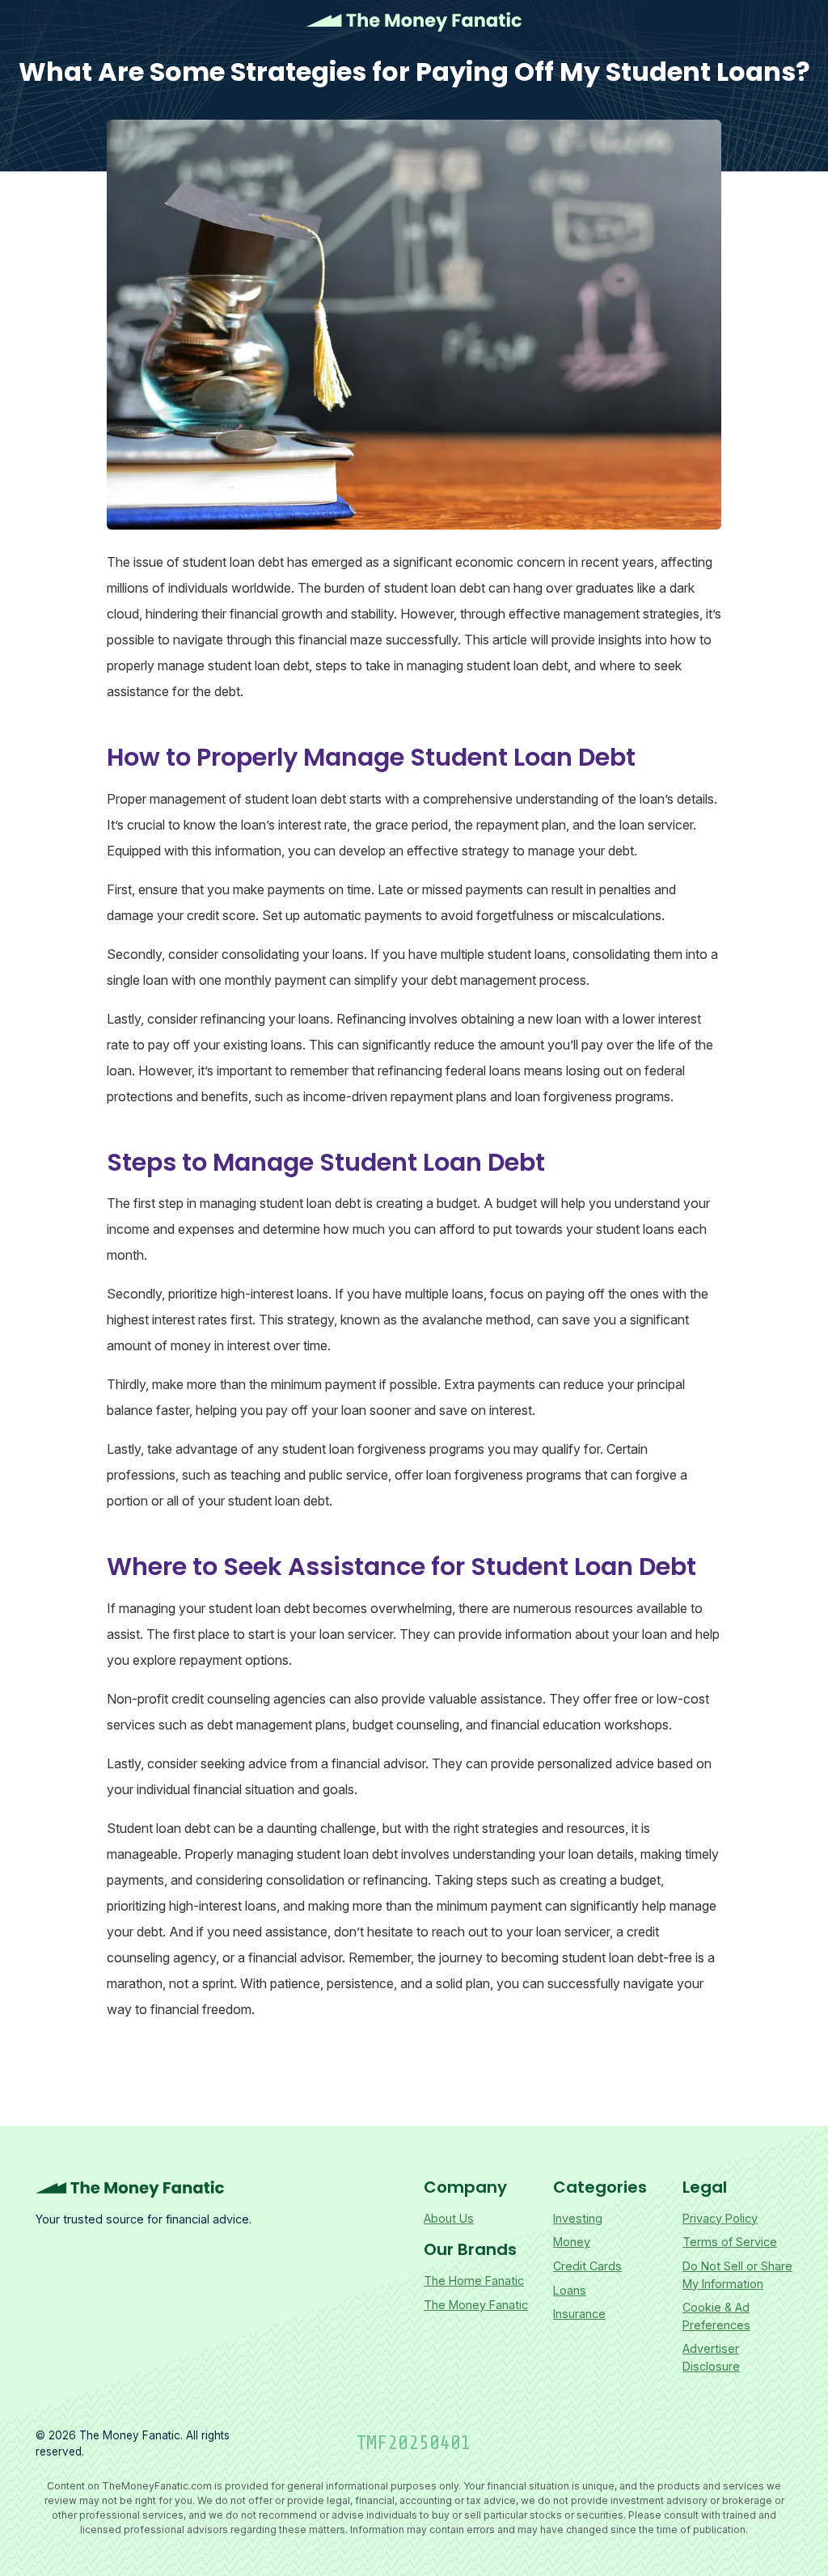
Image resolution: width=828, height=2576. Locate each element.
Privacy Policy (720, 2218)
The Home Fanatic (474, 2280)
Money (572, 2242)
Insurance (579, 2314)
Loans (570, 2290)
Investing (578, 2218)
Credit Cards (587, 2266)
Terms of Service (730, 2242)
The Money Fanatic (414, 22)
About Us (449, 2218)
